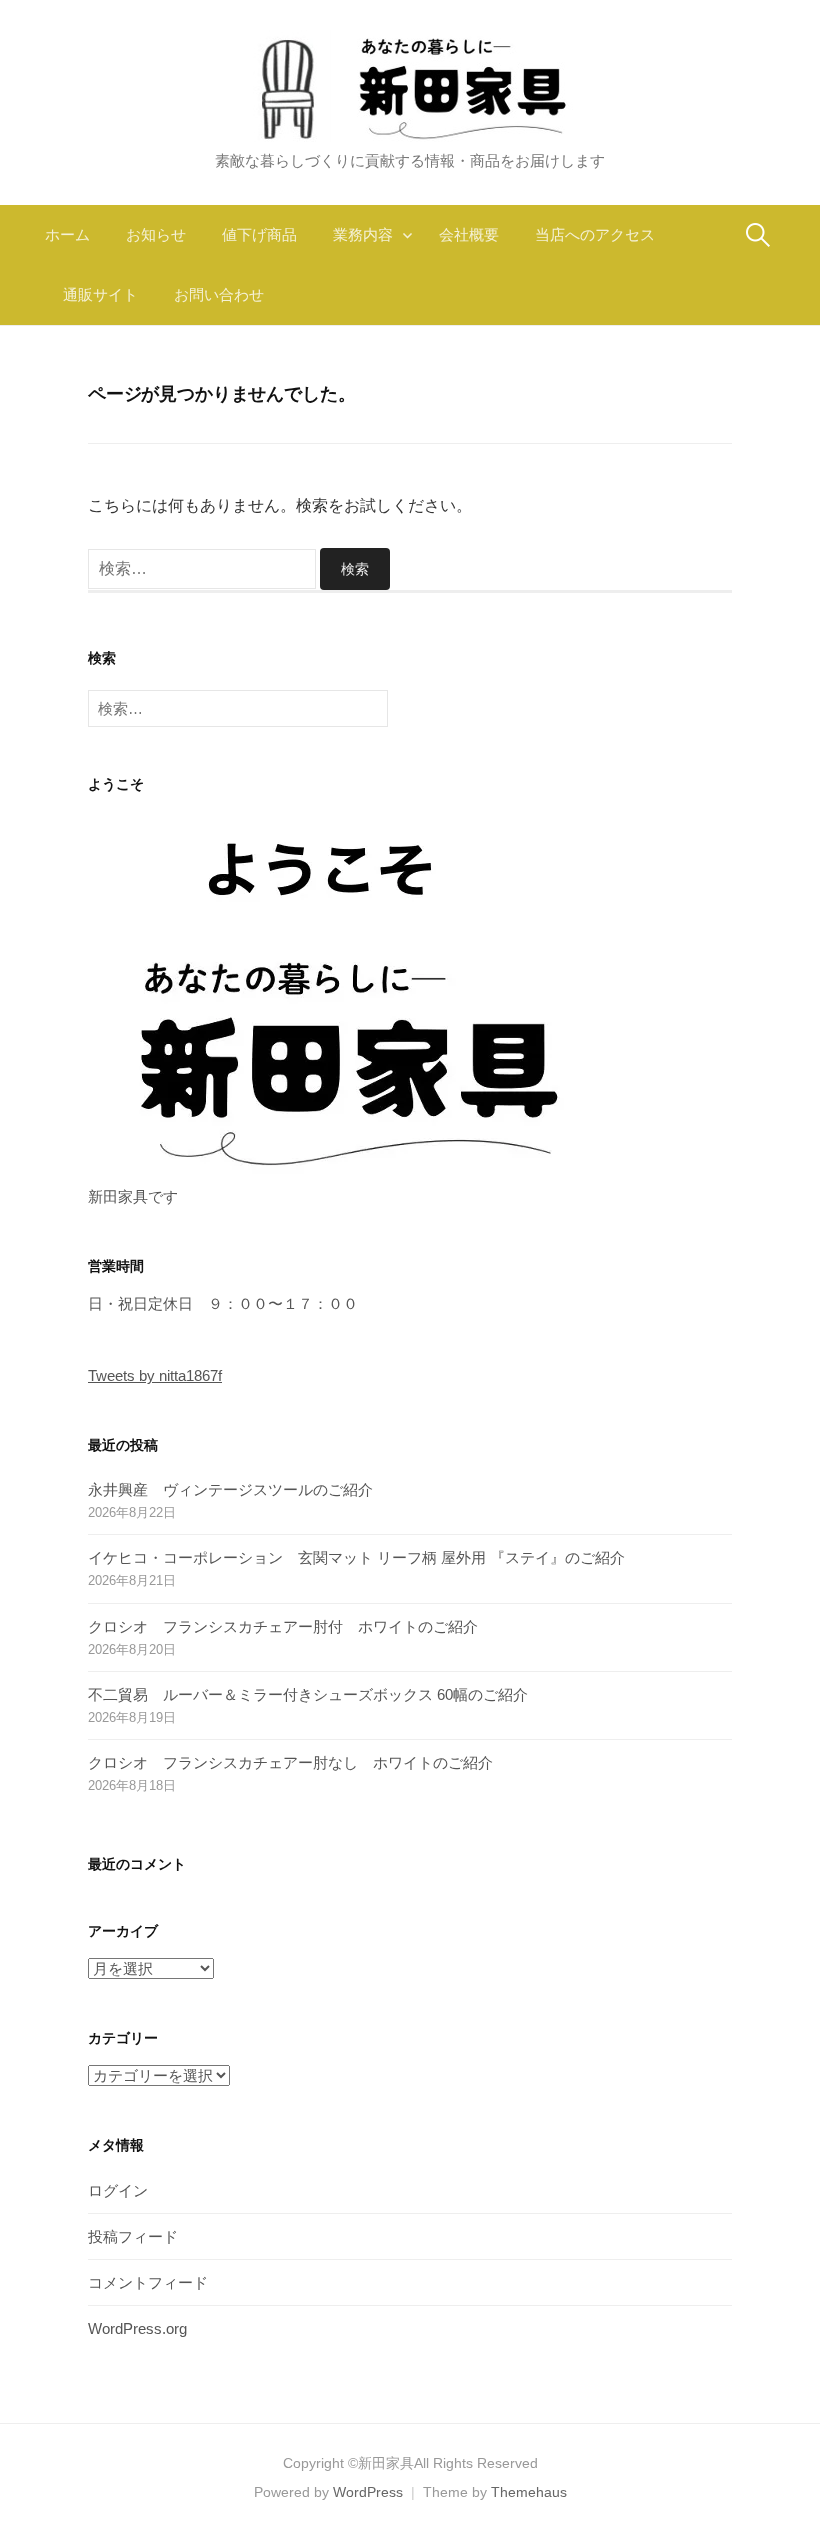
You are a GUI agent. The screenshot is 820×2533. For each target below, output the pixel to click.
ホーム (67, 234)
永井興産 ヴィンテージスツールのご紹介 (230, 1489)
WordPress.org (137, 2328)
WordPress (368, 2492)
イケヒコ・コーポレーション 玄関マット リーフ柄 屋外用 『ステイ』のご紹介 (356, 1557)
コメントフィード (148, 2282)
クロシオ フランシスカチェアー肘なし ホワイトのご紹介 (290, 1762)
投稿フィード (133, 2236)
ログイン (118, 2190)
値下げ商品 (259, 234)
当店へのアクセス (595, 234)
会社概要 (469, 234)
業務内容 (363, 234)
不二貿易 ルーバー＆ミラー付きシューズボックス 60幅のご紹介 (308, 1694)
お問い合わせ (219, 294)
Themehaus (529, 2492)
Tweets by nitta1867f (155, 1375)
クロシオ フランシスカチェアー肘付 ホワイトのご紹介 (283, 1626)
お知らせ (156, 234)
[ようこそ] (338, 995)
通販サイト (100, 294)
